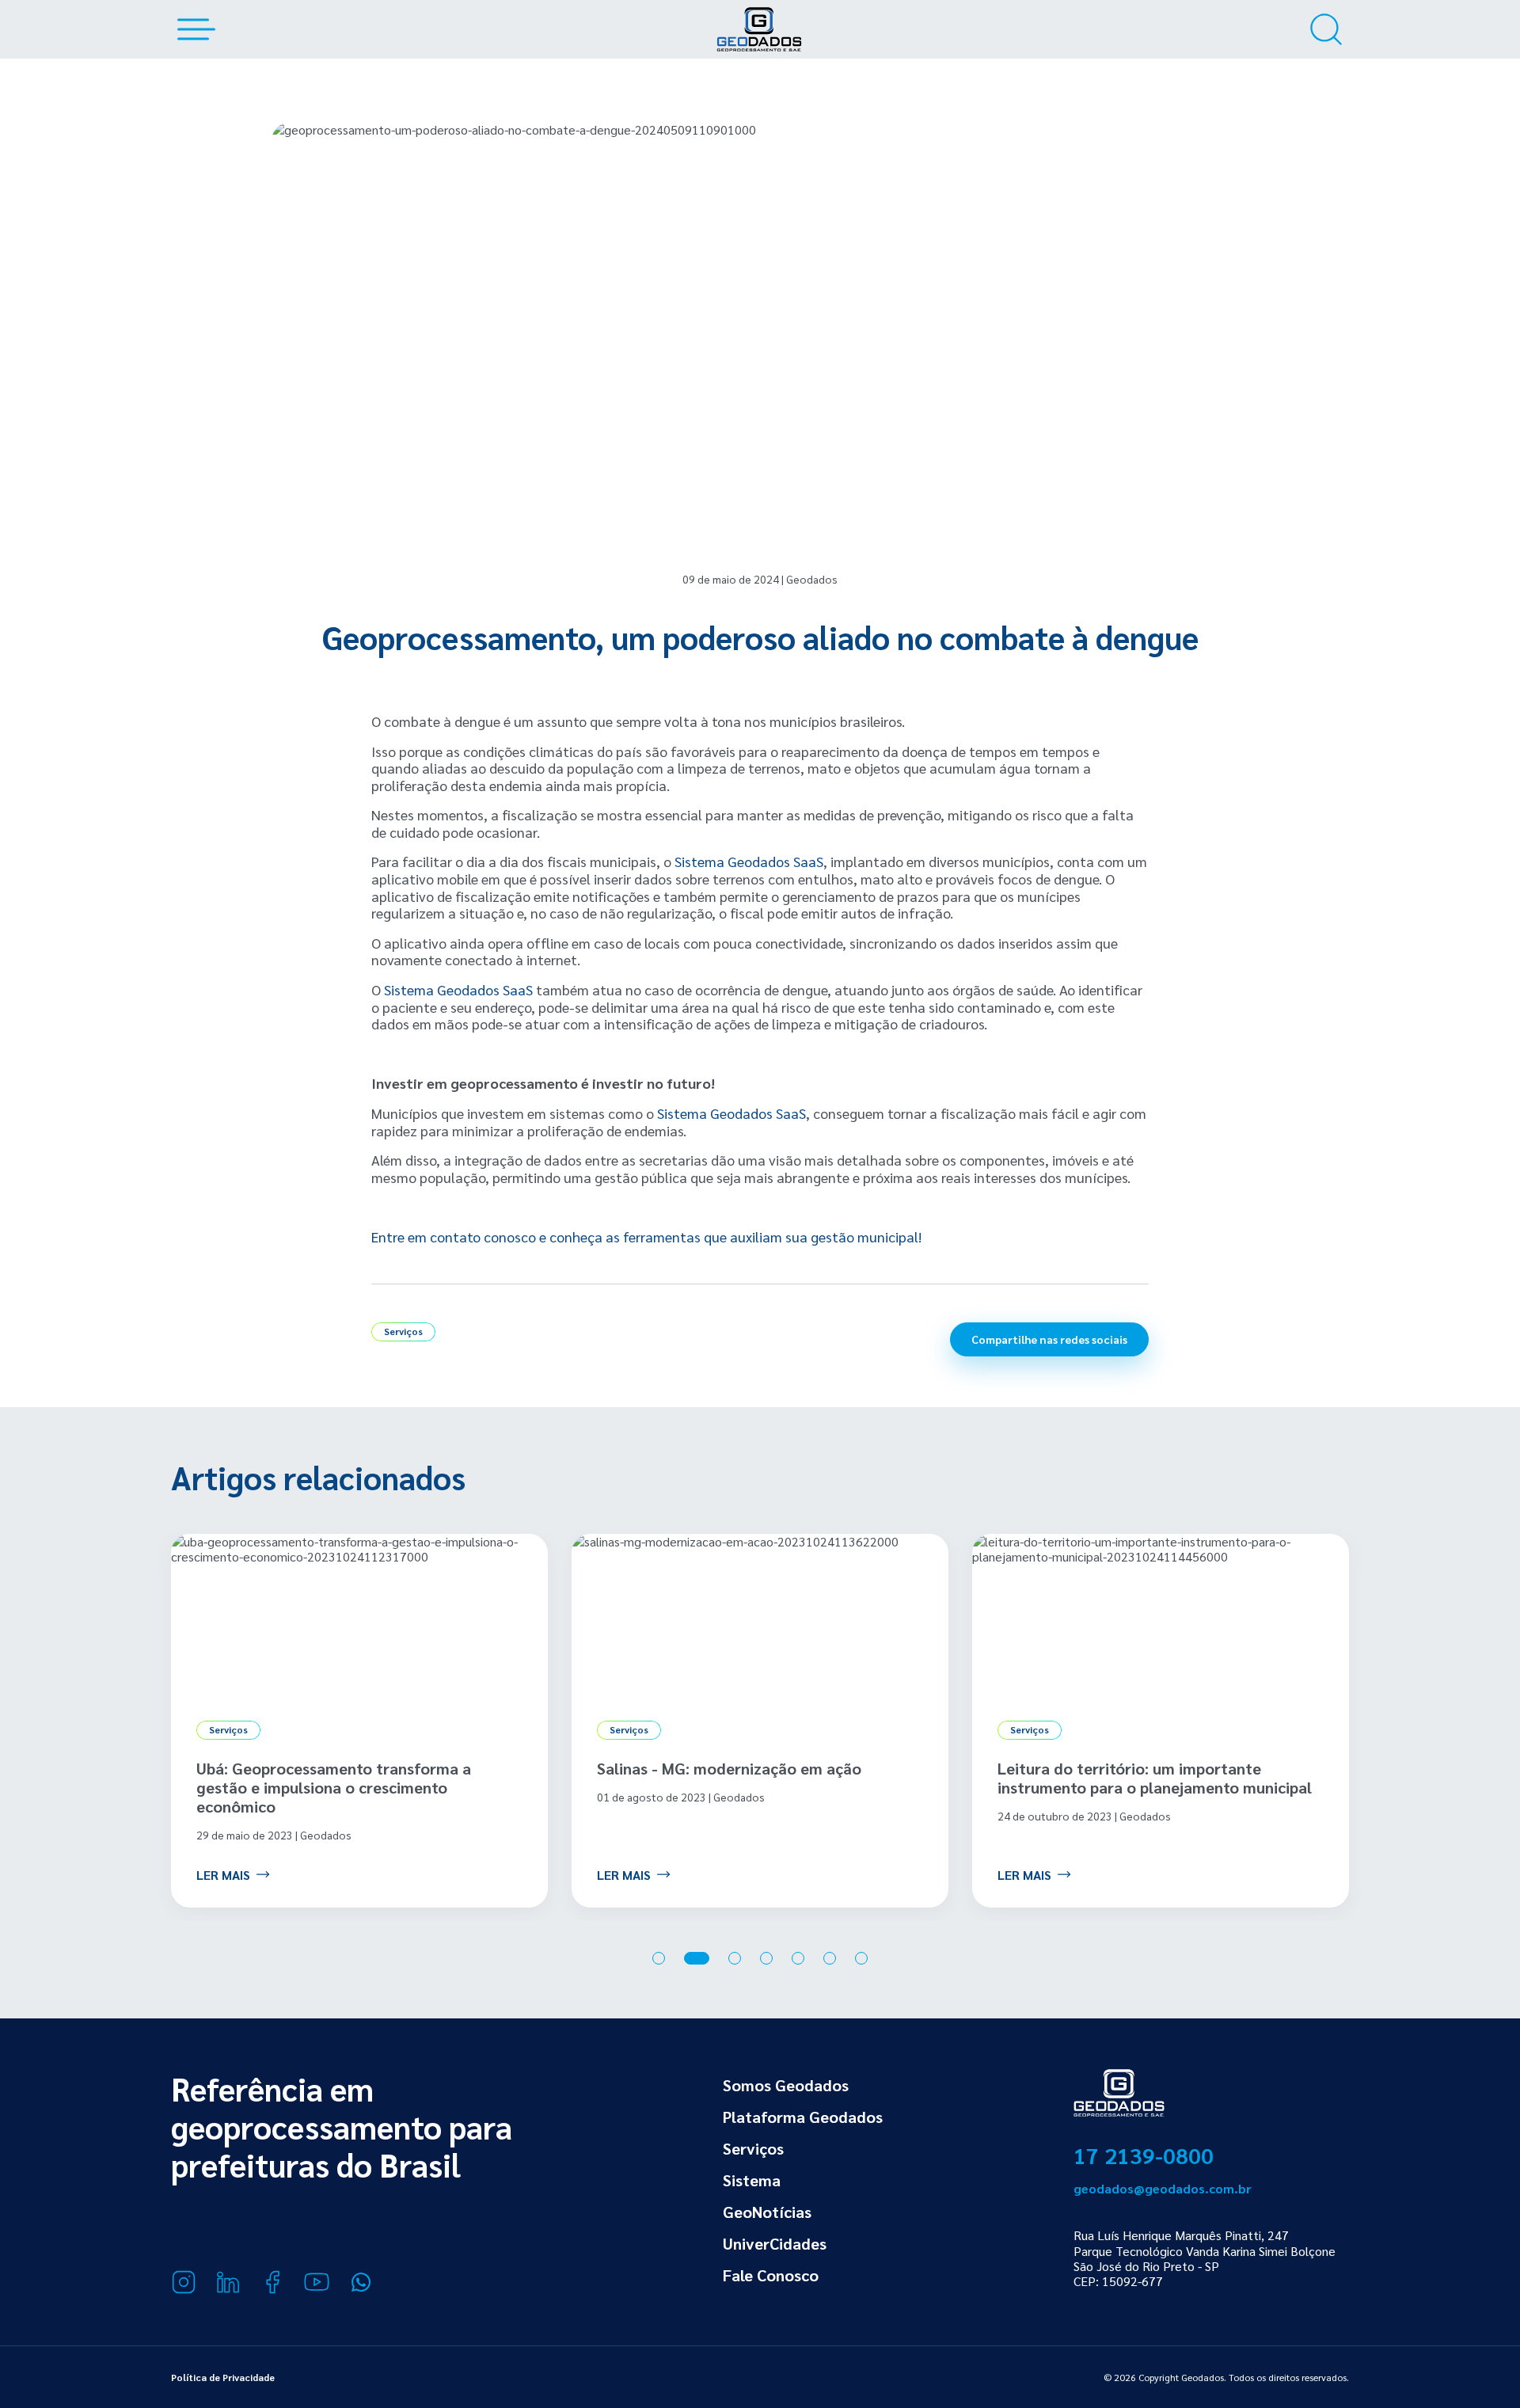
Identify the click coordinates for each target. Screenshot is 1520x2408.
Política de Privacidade (223, 2377)
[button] (659, 1958)
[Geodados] (759, 29)
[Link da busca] (1326, 29)
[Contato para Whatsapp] (361, 2282)
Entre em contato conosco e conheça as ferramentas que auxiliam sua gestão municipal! (646, 1236)
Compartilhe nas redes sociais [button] (1049, 1339)
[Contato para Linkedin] (228, 2282)
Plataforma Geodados (803, 2117)
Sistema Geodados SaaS (749, 861)
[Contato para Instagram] (184, 2282)
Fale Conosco (771, 2275)
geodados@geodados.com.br (1163, 2188)
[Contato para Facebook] (272, 2282)
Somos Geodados (786, 2085)
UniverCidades (775, 2243)
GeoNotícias (767, 2212)
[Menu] (193, 29)
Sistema (752, 2180)
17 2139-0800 (1144, 2155)
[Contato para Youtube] (317, 2282)
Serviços (753, 2148)
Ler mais (223, 1874)
